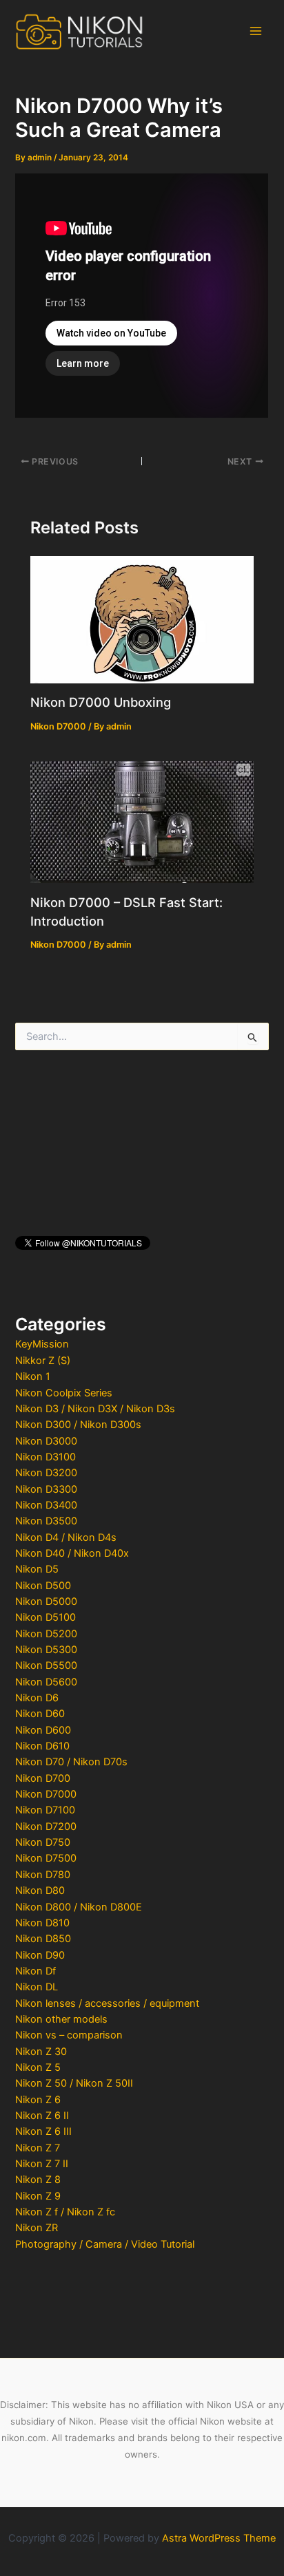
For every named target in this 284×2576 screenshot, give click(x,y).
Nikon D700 (43, 1778)
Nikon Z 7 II (42, 2164)
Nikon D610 (42, 1746)
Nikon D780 (43, 1875)
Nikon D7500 (46, 1858)
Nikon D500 (43, 1586)
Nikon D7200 (46, 1827)
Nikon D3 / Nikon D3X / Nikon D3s (95, 1409)
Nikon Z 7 (38, 2148)
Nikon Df (35, 1971)
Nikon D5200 (46, 1634)
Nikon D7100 (45, 1810)
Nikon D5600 (46, 1682)
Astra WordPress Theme (219, 2538)
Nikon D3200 (46, 1473)
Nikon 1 (33, 1376)
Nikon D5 (37, 1569)
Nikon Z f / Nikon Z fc (65, 2212)
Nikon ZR (37, 2228)
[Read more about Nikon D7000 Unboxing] (142, 619)
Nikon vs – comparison (69, 2035)
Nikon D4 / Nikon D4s (66, 1537)
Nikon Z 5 (38, 2067)
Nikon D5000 (46, 1601)
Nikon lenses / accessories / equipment (107, 2003)
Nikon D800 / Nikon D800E (79, 1907)
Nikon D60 (40, 1714)
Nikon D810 (42, 1923)
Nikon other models (61, 2019)
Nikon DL (37, 1987)
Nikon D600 (43, 1730)
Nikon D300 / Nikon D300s (78, 1425)
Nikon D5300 (46, 1650)
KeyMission (42, 1344)
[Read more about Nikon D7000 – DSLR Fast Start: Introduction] (142, 821)
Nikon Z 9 (38, 2196)
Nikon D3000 (46, 1441)
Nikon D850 (43, 1939)
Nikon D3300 (46, 1489)
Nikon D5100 (45, 1617)
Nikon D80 (40, 1891)
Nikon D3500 (46, 1521)
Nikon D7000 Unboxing (101, 702)
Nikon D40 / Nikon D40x (72, 1553)
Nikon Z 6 (38, 2100)
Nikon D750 (43, 1842)
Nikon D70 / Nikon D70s (71, 1762)
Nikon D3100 (45, 1457)
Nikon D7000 (46, 1794)
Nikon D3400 (46, 1505)
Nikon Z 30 (41, 2052)
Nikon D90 (40, 1955)
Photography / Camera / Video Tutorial (105, 2244)
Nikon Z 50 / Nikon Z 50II (74, 2083)
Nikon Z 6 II (42, 2116)
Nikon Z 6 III (43, 2131)
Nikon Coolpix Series (64, 1393)
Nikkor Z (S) (43, 1361)
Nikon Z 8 (38, 2180)
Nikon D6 (37, 1698)
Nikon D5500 (46, 1665)
